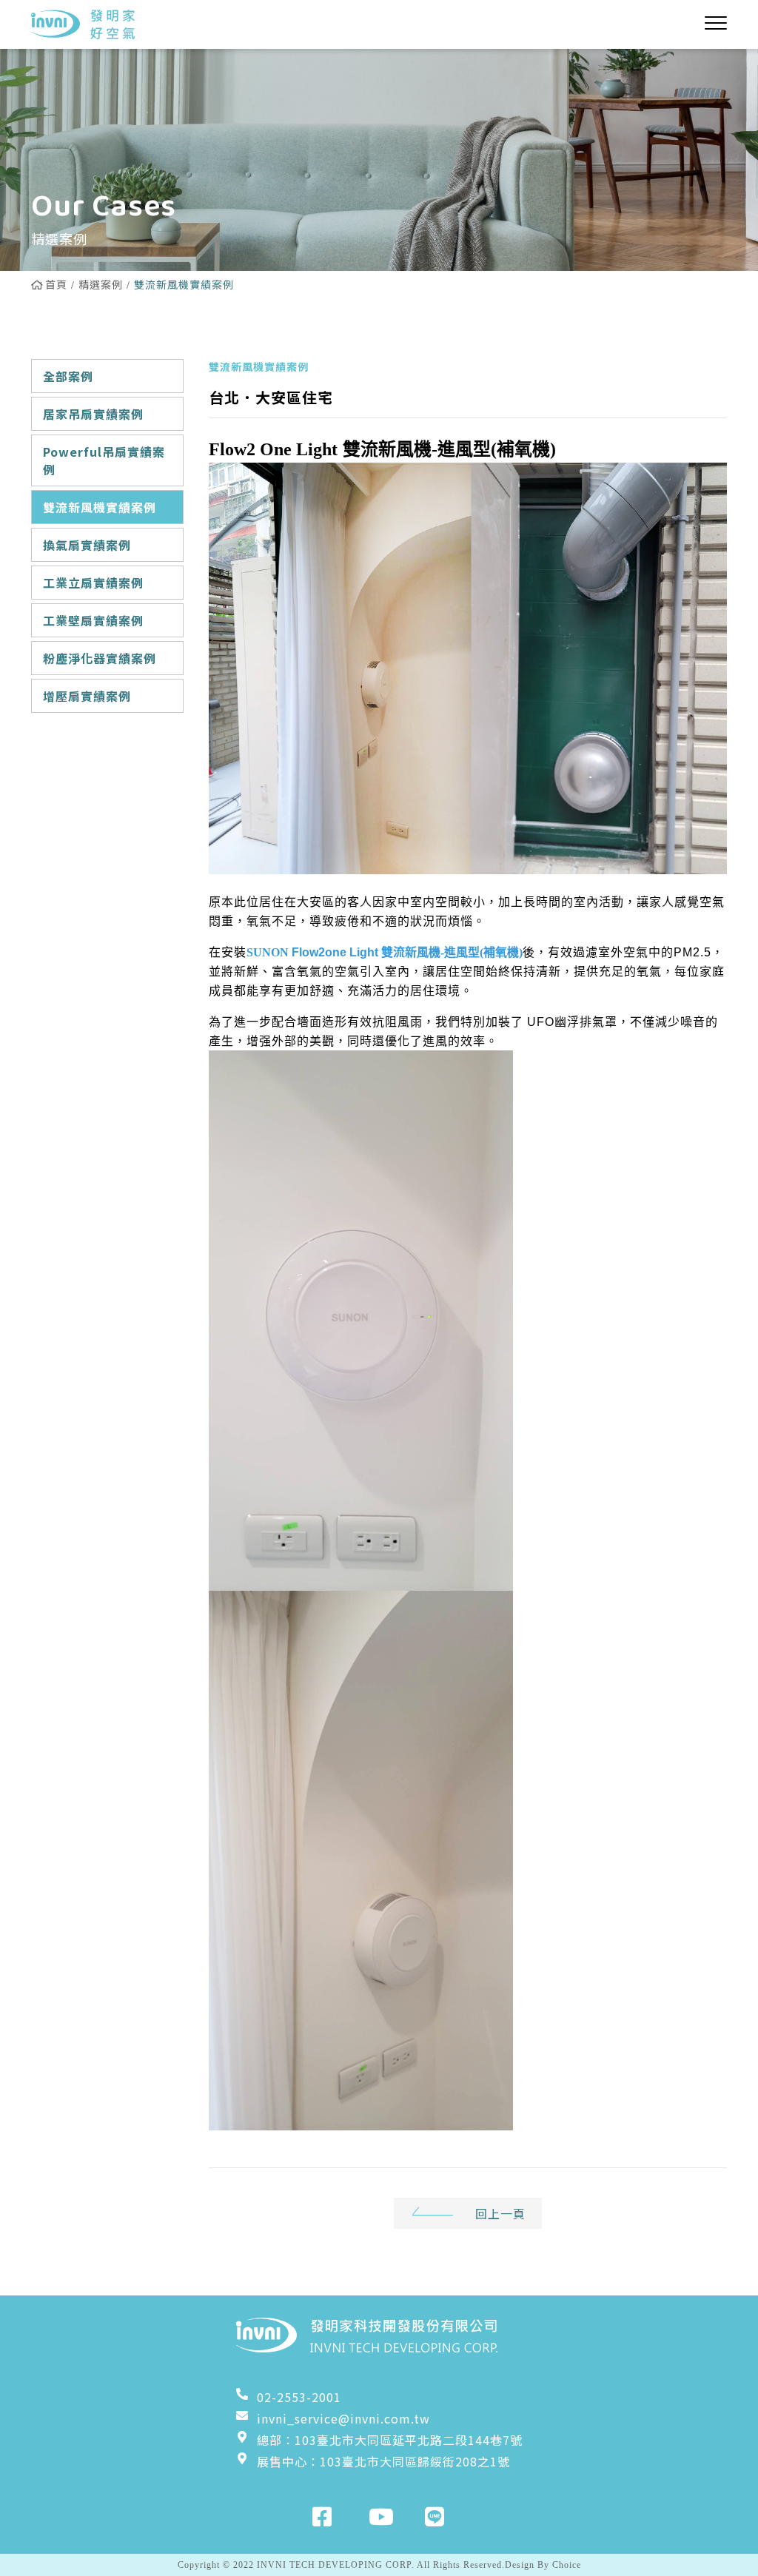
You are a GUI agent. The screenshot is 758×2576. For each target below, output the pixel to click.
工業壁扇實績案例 (93, 620)
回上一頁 (500, 2213)
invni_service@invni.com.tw (343, 2418)
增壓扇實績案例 (87, 696)
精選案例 (101, 284)
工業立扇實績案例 (93, 583)
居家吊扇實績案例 (93, 414)
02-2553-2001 (299, 2397)
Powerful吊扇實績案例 (104, 460)
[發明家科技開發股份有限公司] (83, 24)
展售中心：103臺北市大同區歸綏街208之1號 (383, 2461)
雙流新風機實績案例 (100, 507)
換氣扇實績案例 (87, 545)
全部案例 (68, 376)
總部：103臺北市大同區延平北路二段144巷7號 (390, 2440)
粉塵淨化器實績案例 (100, 658)
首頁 (56, 284)
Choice (567, 2565)
